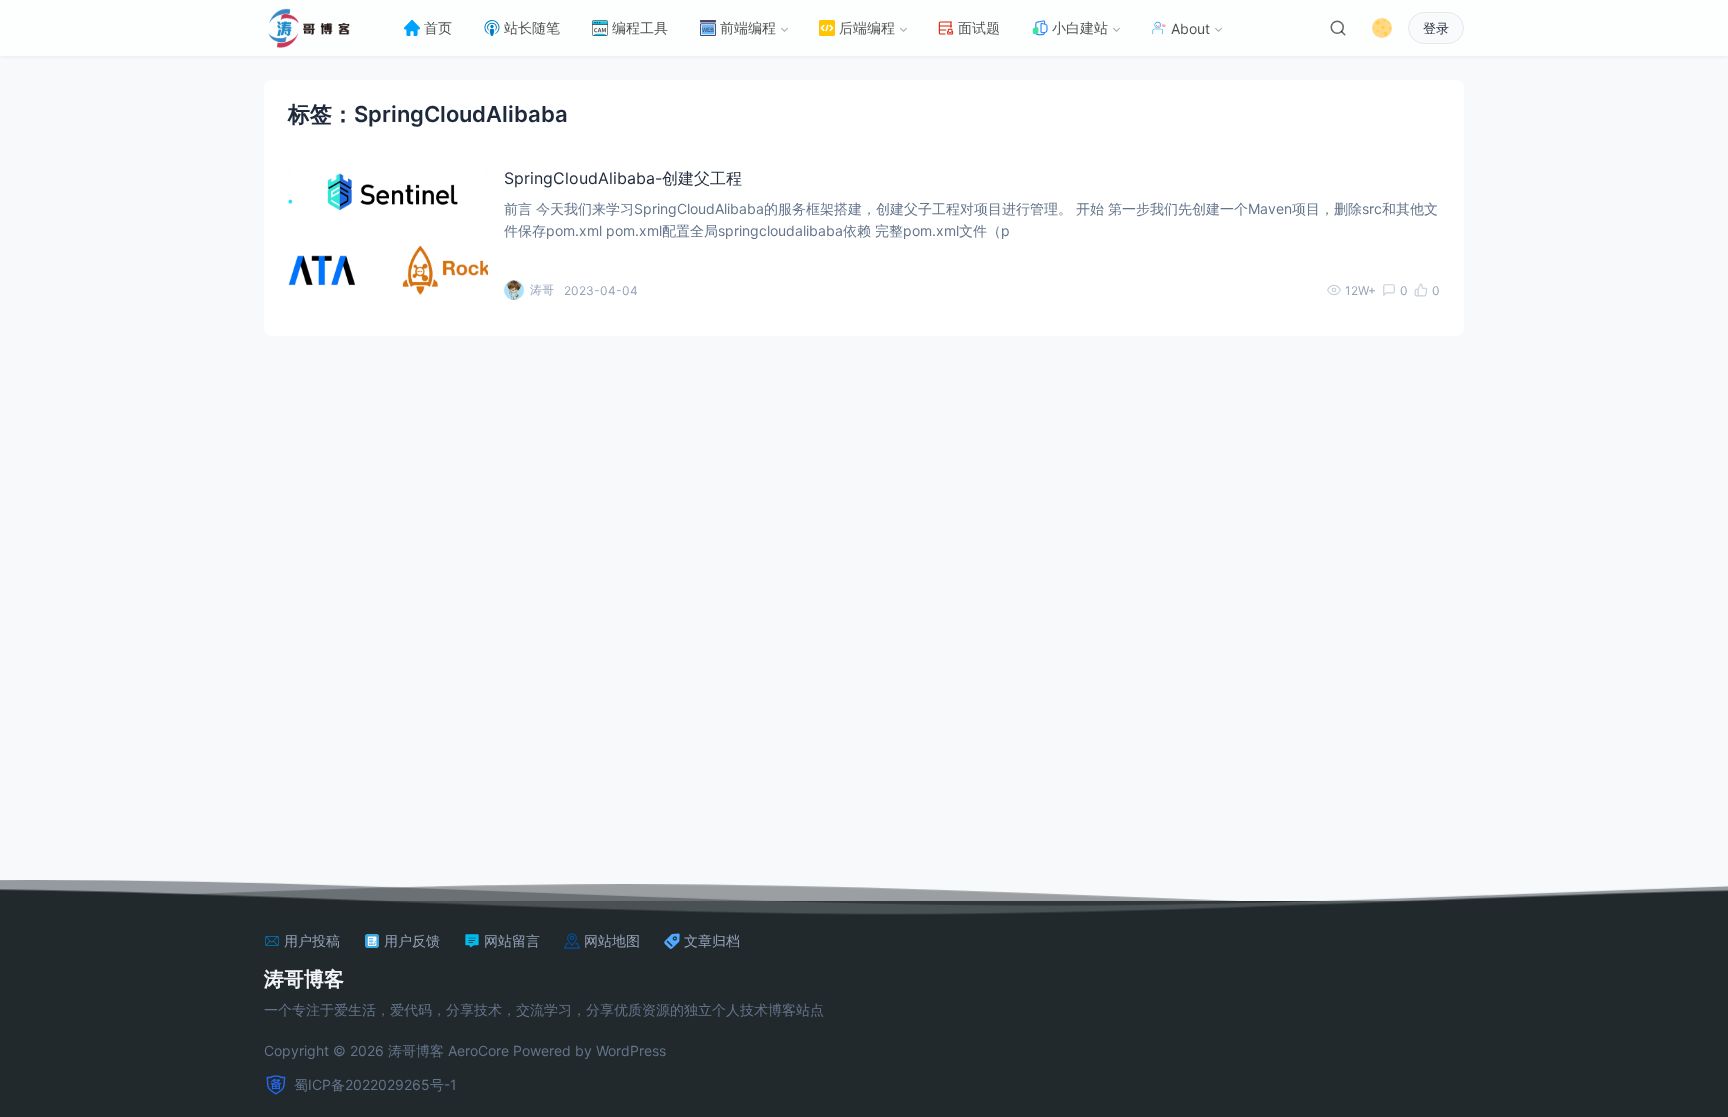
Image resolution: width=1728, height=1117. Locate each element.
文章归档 (712, 941)
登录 (1436, 28)
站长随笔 (532, 27)
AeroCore (478, 1050)
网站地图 (612, 941)
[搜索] (1338, 28)
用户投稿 (312, 941)
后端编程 (867, 27)
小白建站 (1080, 27)
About (1190, 28)
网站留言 (512, 941)
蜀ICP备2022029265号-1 (375, 1084)
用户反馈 (412, 941)
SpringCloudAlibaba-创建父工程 (623, 178)
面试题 (979, 27)
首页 (438, 27)
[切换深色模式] (1382, 28)
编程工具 (640, 27)
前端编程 (748, 27)
